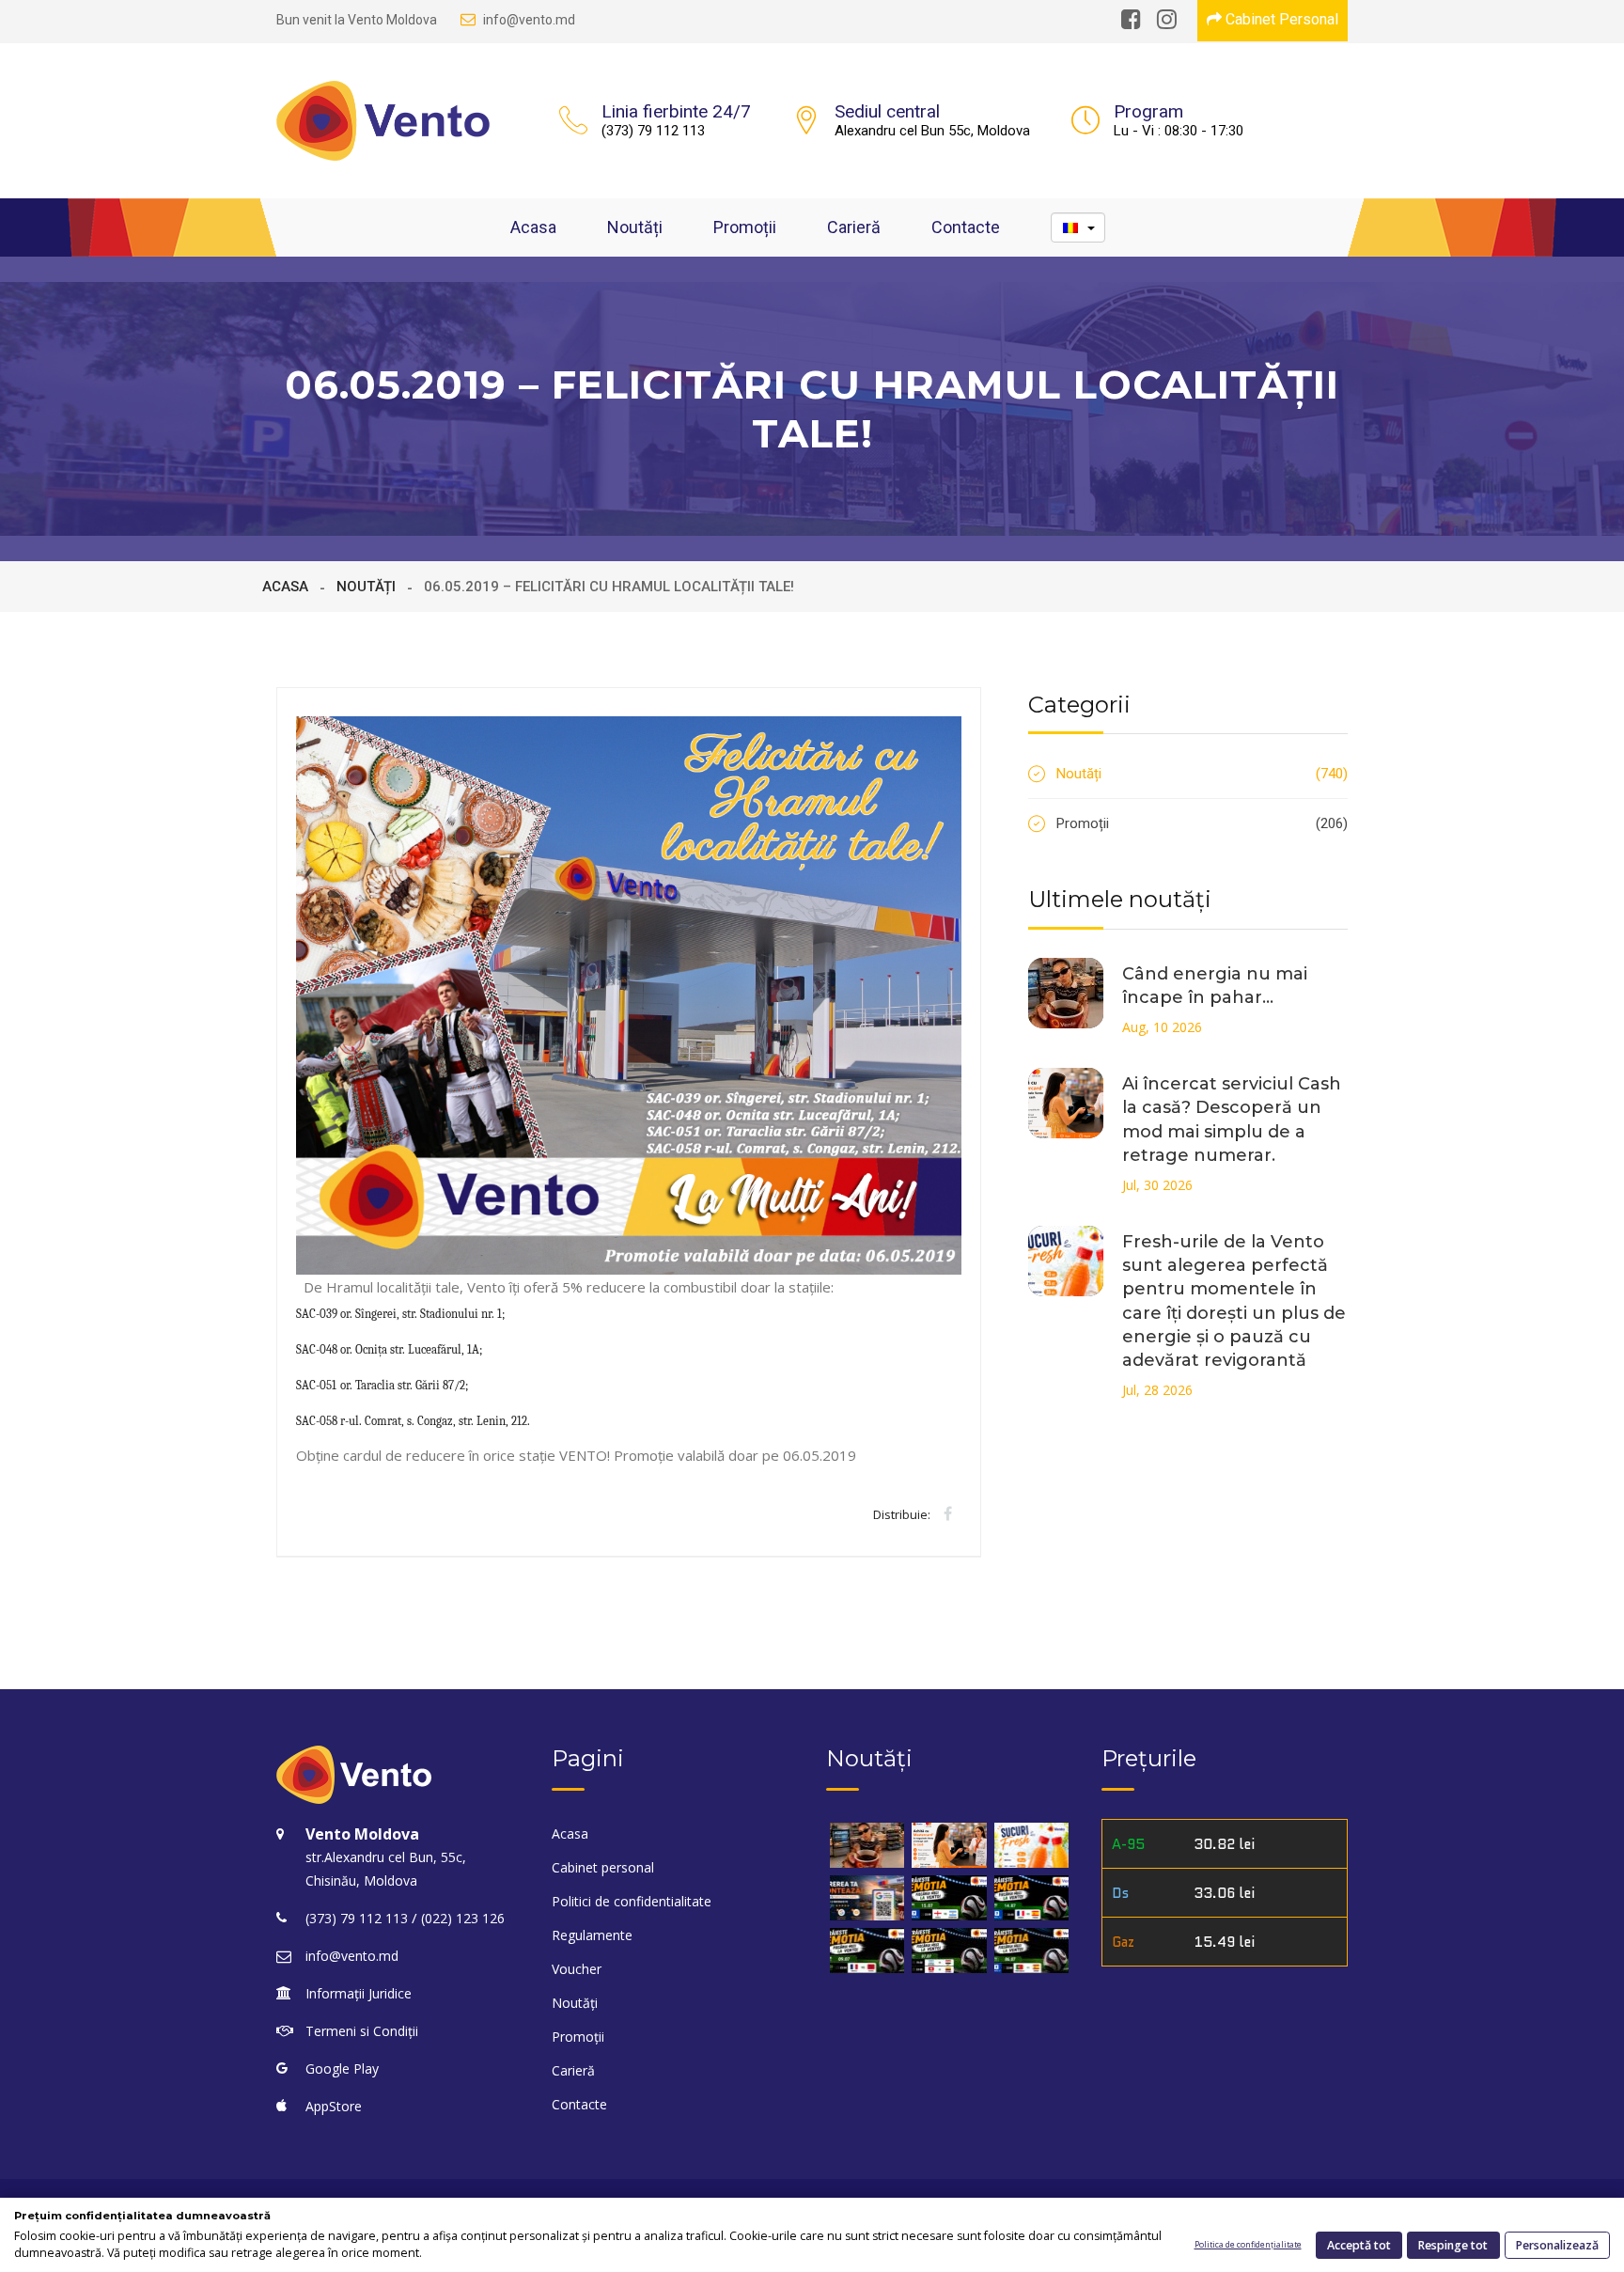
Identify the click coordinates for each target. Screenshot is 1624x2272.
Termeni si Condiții (362, 2031)
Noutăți (635, 227)
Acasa (533, 227)
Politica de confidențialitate (1248, 2245)
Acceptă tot (1359, 2245)
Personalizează (1557, 2245)
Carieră (854, 227)
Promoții (745, 227)
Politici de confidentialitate (632, 1901)
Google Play (342, 2068)
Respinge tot (1453, 2245)
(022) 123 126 (463, 1918)
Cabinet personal (603, 1867)
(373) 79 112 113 (653, 131)
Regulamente (592, 1935)
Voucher (577, 1969)
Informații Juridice (359, 1993)
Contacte (966, 227)
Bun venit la (357, 20)
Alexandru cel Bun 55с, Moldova (932, 131)
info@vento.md (529, 20)
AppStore (334, 2106)
